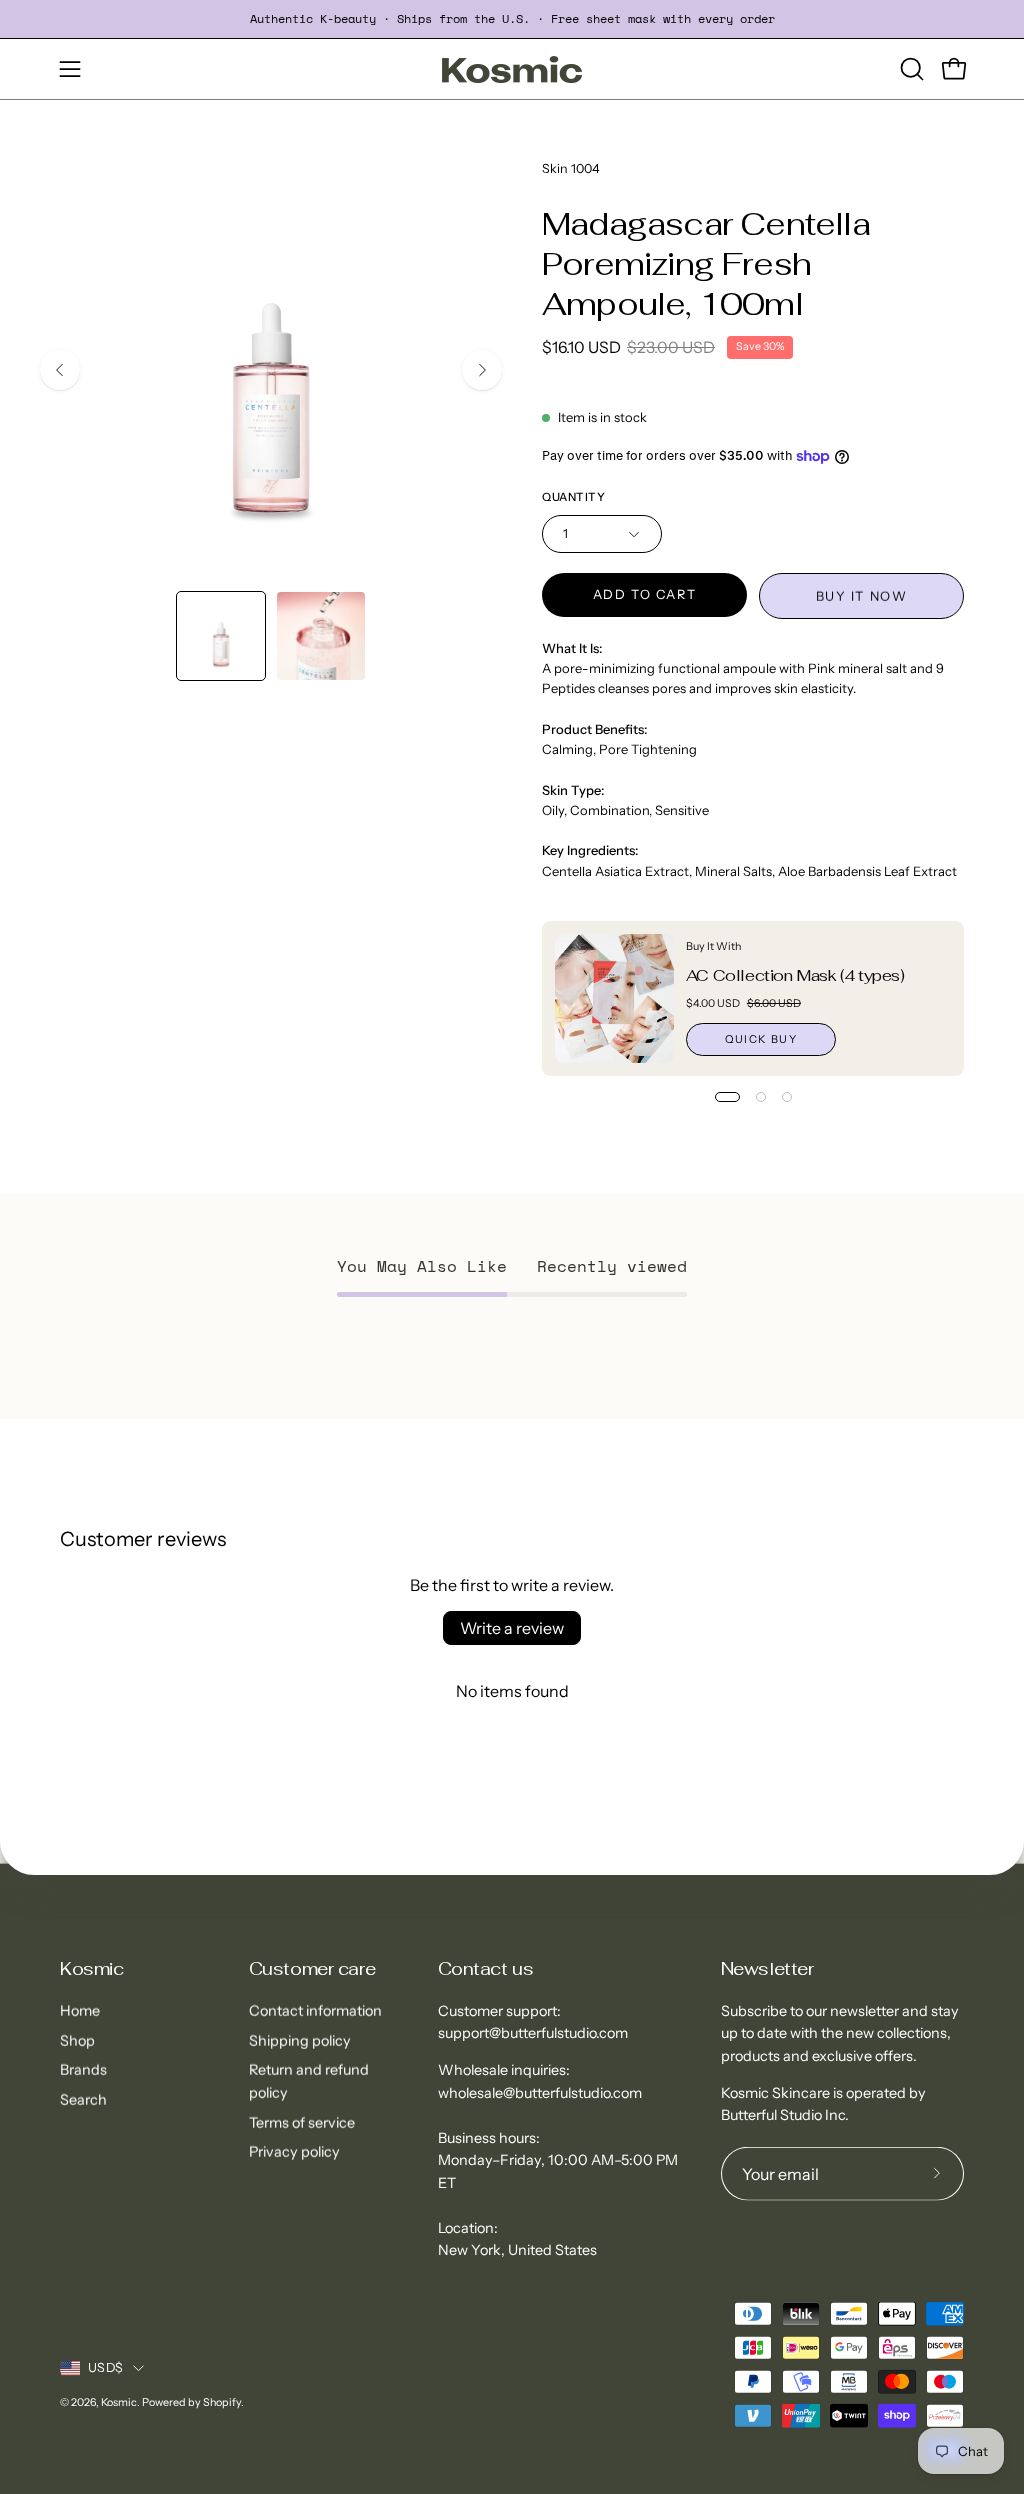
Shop (77, 2040)
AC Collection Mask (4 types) (795, 975)
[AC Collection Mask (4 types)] (614, 998)
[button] (910, 69)
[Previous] (60, 370)
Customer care (312, 1969)
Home (80, 2011)
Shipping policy (300, 2040)
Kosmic (91, 1969)
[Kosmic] (512, 69)
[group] (512, 19)
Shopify (222, 2401)
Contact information (315, 2011)
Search (83, 2100)
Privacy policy (294, 2152)
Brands (83, 2070)
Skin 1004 (571, 168)
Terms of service (302, 2122)
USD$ (105, 2367)
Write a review (512, 1628)
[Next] (482, 370)
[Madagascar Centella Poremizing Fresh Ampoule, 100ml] (221, 636)
